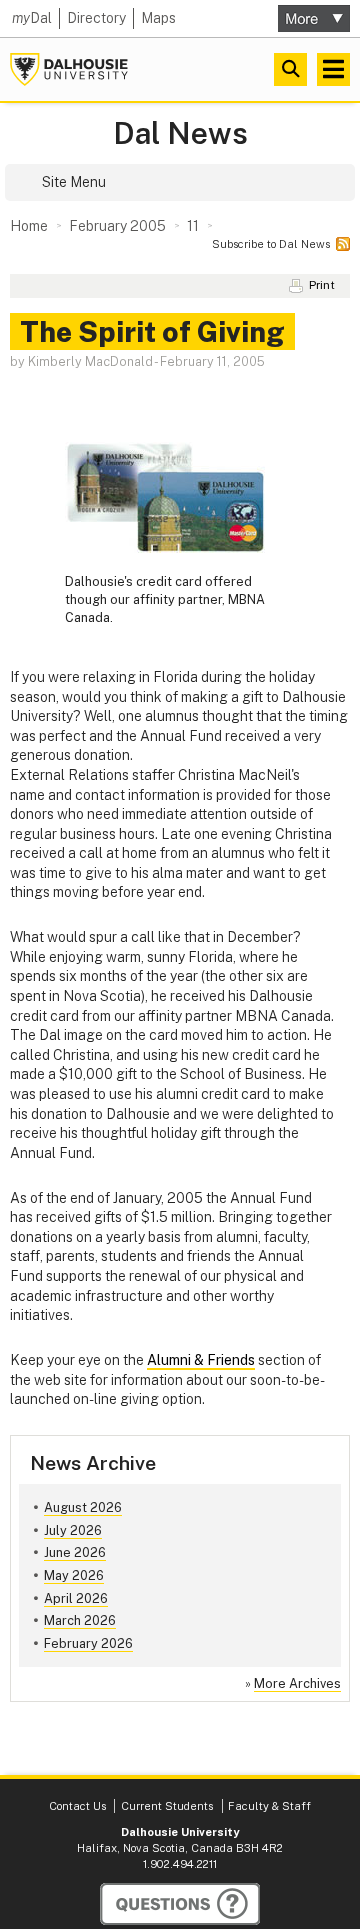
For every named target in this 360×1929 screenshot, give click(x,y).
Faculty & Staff (269, 1806)
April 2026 (76, 1598)
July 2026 (73, 1530)
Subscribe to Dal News (271, 244)
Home (29, 226)
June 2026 (75, 1552)
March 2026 (80, 1620)
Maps (158, 18)
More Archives (297, 1683)
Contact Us (77, 1806)
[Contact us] (180, 1904)
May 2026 (74, 1575)
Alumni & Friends (201, 1360)
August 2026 (83, 1507)
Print (322, 285)
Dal (32, 18)
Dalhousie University (69, 69)
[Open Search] (290, 69)
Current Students (167, 1806)
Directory (96, 18)
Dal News (180, 133)
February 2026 (88, 1643)
